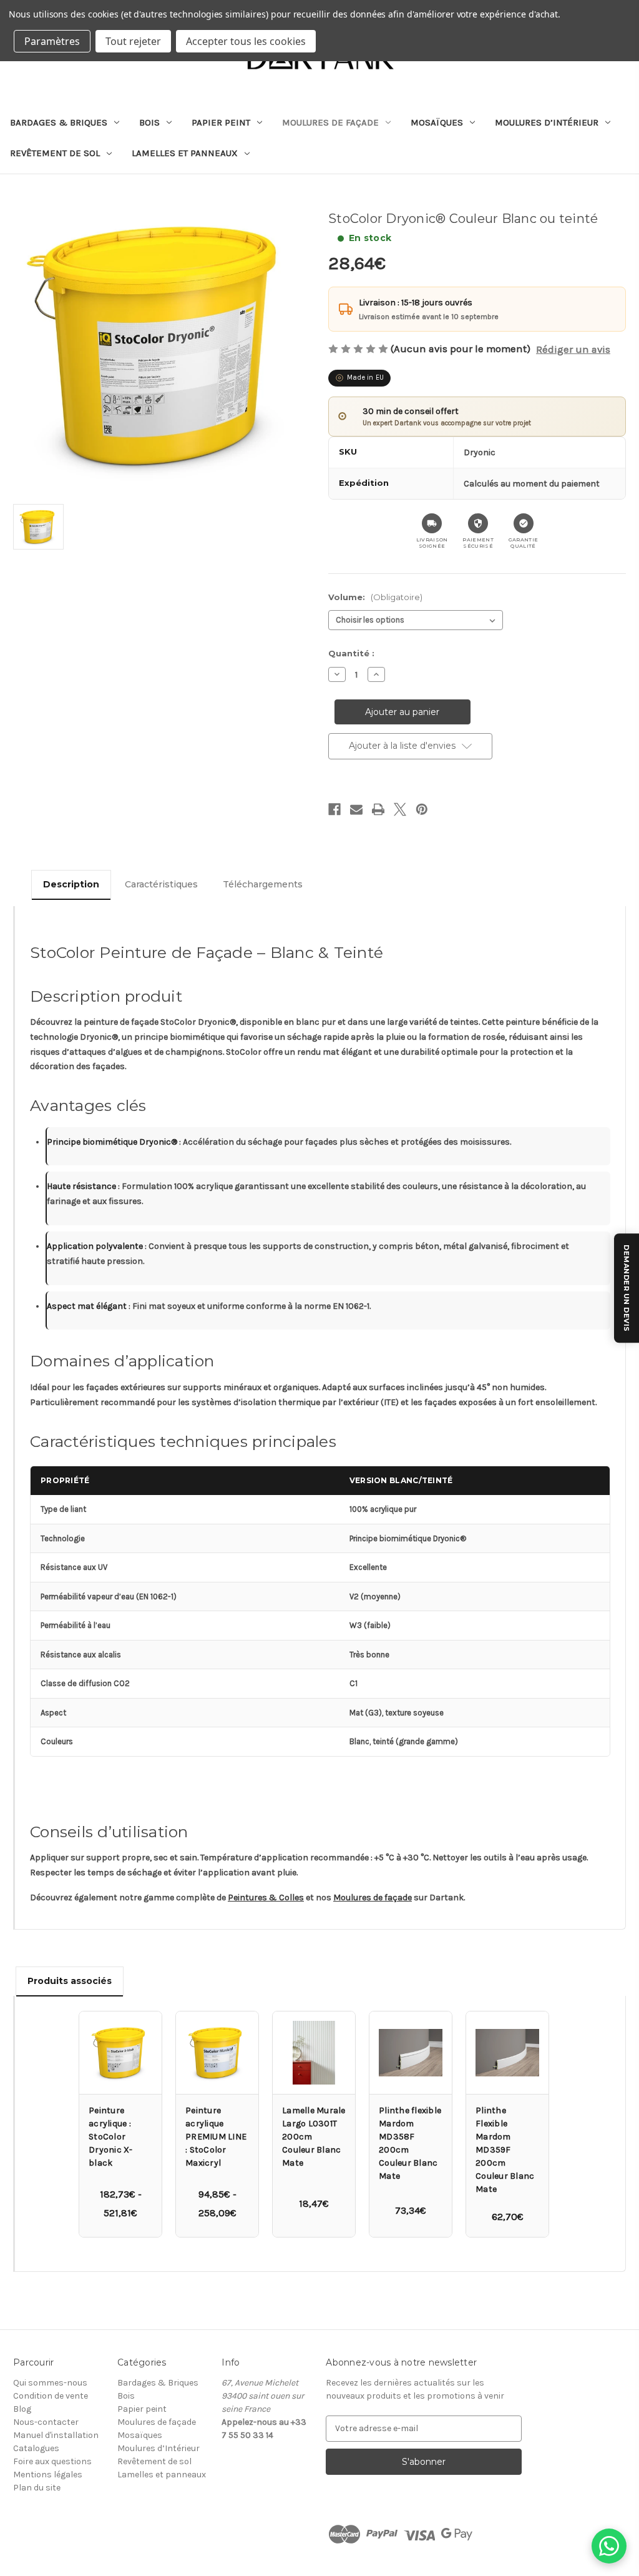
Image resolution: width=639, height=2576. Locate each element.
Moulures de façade (330, 122)
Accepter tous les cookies (246, 41)
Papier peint (221, 122)
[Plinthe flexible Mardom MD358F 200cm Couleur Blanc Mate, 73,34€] (411, 2053)
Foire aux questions (52, 2461)
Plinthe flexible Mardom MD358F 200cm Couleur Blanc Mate (410, 2143)
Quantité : (351, 653)
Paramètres (52, 41)
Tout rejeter (133, 41)
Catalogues (36, 2448)
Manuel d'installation (56, 2435)
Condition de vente (51, 2396)
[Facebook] (334, 809)
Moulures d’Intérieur (547, 122)
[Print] (378, 809)
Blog (22, 2409)
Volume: (375, 597)
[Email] (356, 809)
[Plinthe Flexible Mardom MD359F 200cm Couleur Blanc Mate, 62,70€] (507, 2053)
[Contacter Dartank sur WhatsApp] (609, 2546)
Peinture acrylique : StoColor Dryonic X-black (111, 2137)
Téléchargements (263, 884)
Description (71, 884)
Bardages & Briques (59, 122)
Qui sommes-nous (50, 2383)
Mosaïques (437, 122)
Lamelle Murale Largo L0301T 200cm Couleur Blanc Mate (314, 2137)
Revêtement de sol (55, 153)
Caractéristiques (161, 884)
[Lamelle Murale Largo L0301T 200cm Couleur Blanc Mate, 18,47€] (314, 2053)
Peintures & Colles (266, 1897)
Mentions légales (48, 2475)
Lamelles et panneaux (185, 153)
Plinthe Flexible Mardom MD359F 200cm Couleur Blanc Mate (505, 2150)
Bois (149, 122)
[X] (400, 809)
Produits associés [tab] (70, 1981)
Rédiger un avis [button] (573, 349)
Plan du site (37, 2488)
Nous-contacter (46, 2422)
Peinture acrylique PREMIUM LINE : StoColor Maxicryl (216, 2137)
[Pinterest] (422, 809)
